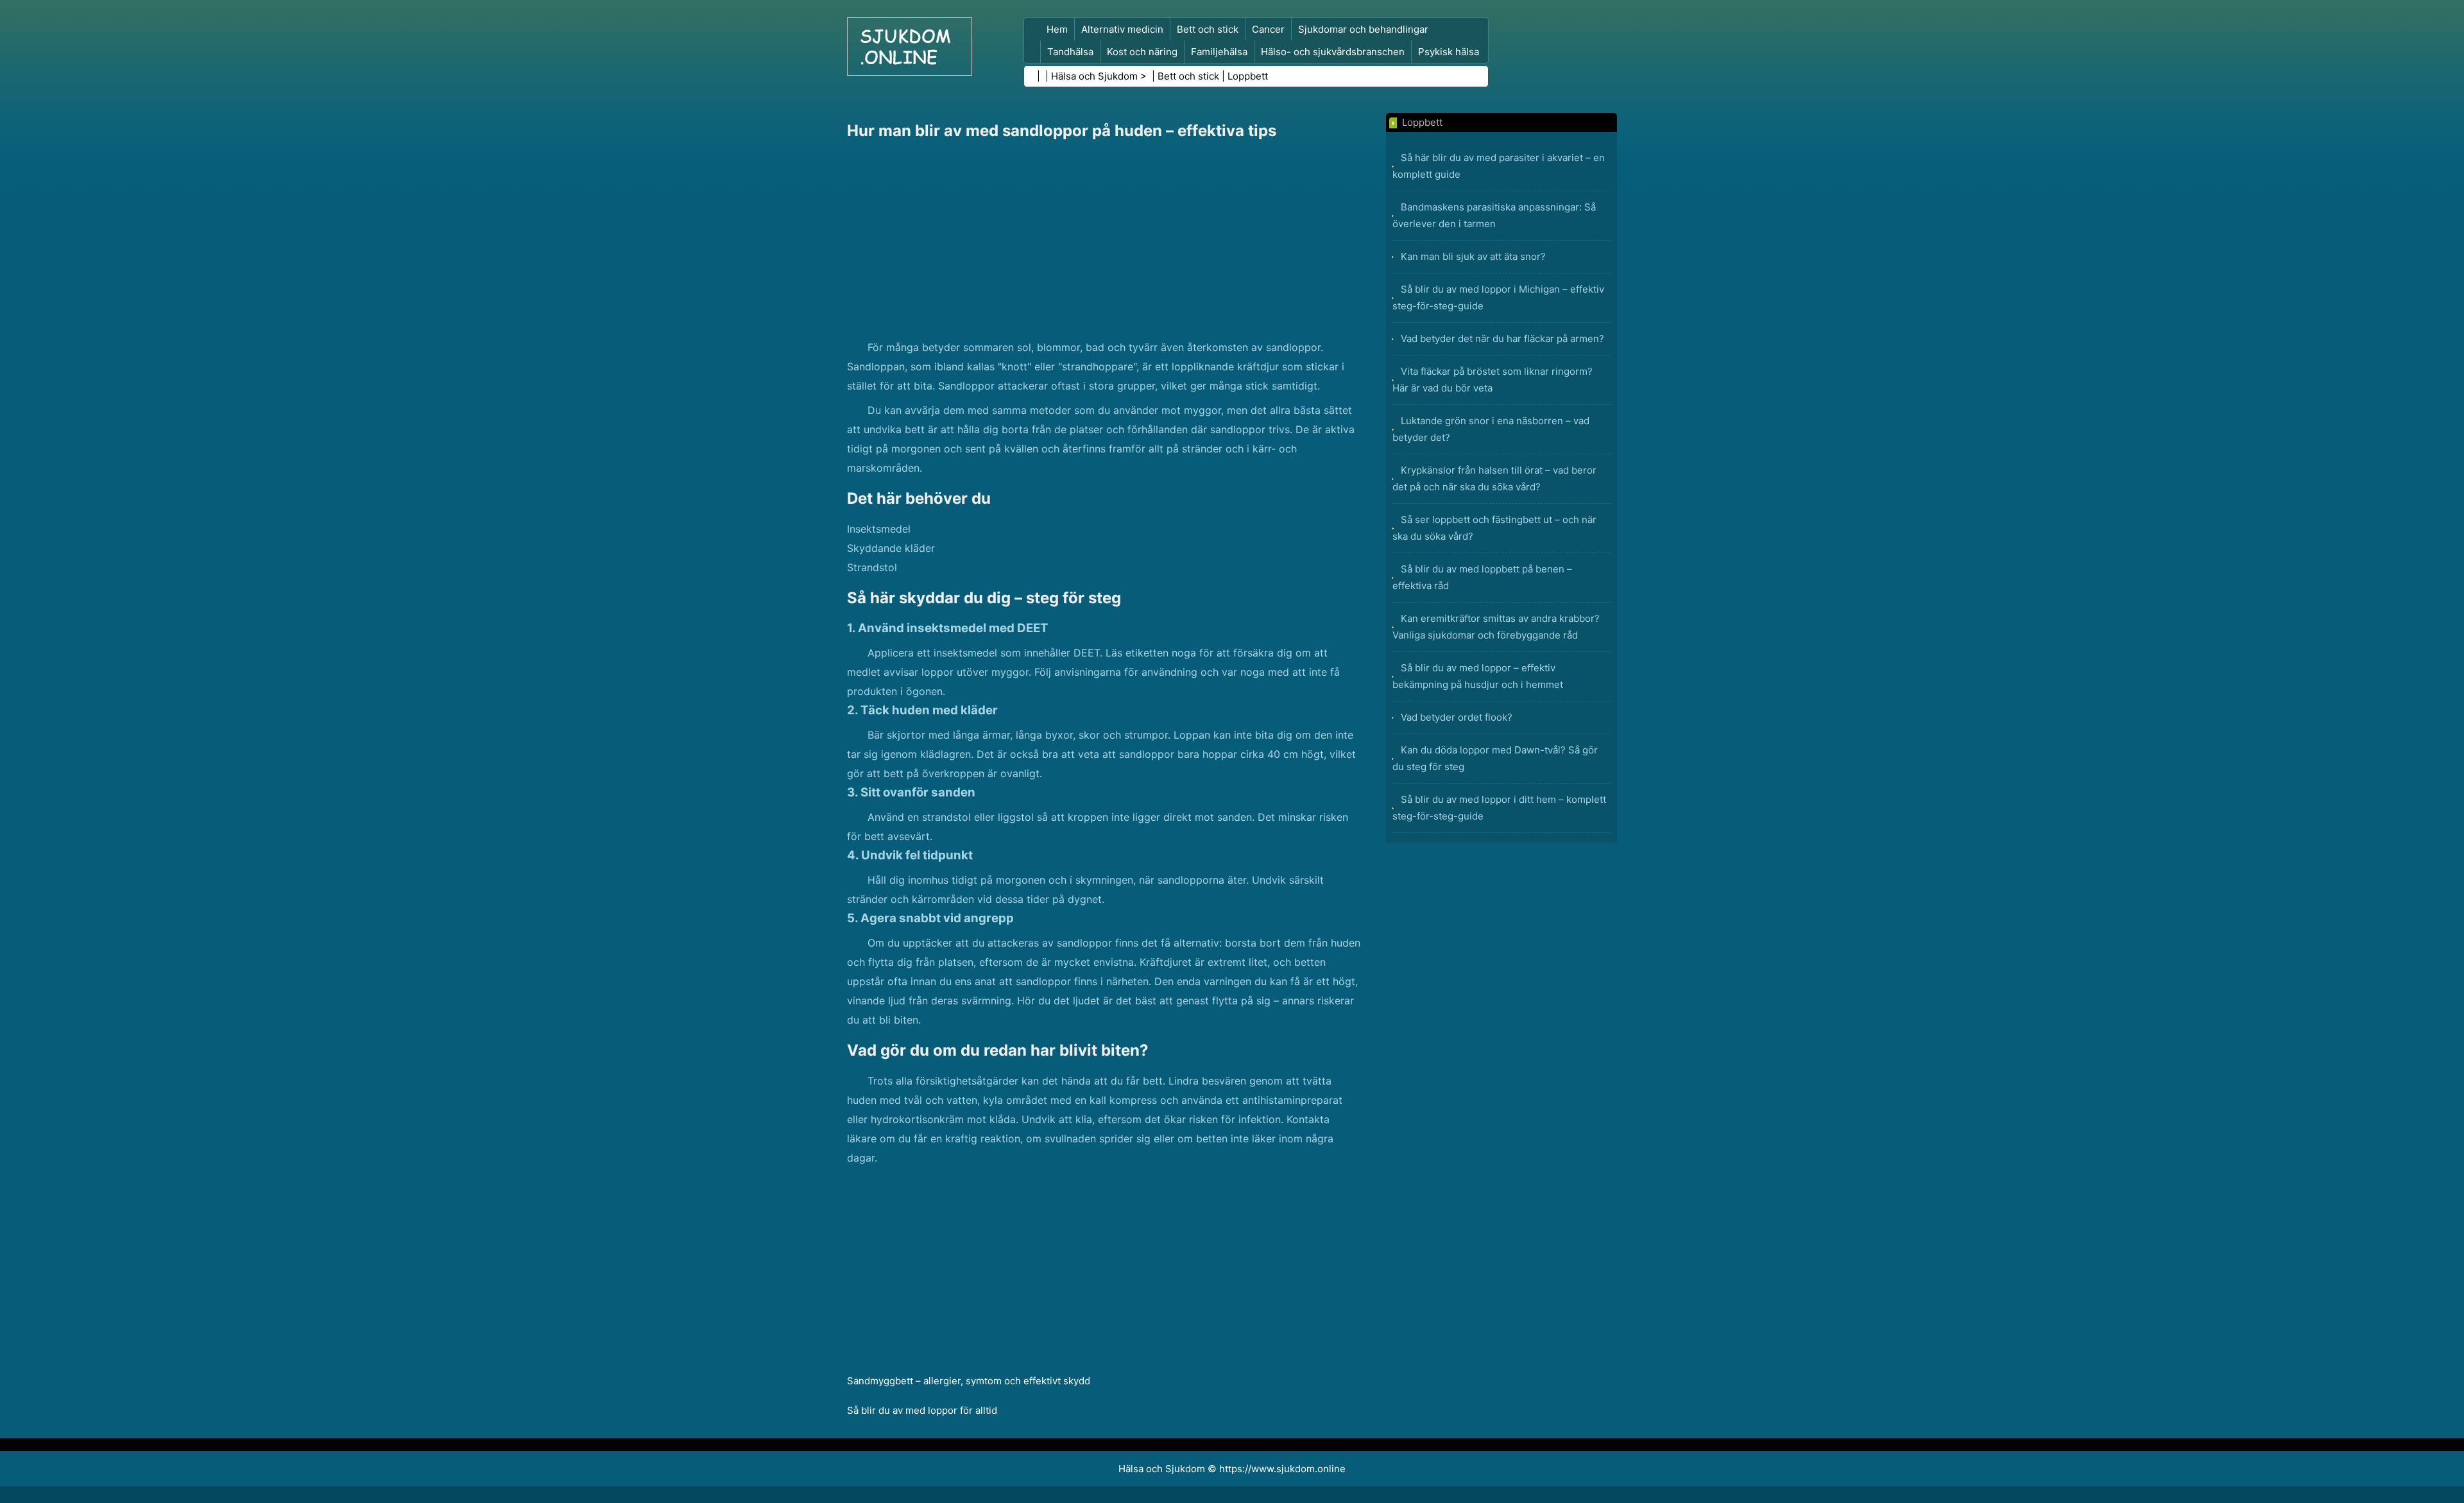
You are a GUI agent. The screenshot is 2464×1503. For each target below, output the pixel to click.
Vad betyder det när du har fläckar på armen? (1502, 339)
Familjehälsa (1219, 52)
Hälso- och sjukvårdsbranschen (1333, 52)
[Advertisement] (1104, 241)
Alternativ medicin (1122, 29)
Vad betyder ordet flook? (1457, 717)
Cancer (1268, 29)
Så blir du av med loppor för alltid (922, 1410)
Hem (1057, 29)
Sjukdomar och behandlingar (1363, 29)
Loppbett (1248, 76)
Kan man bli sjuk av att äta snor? (1473, 256)
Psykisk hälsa (1449, 52)
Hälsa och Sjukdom (1094, 76)
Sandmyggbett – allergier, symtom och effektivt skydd (969, 1381)
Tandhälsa (1070, 52)
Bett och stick (1208, 29)
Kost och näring (1142, 52)
